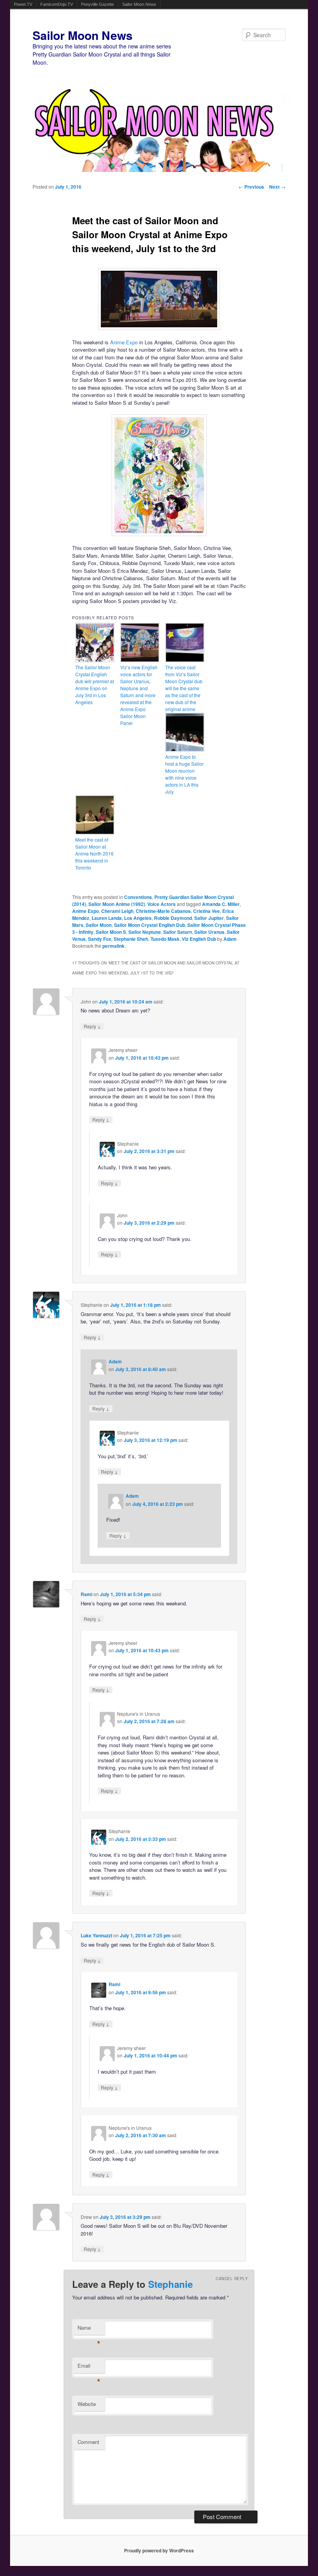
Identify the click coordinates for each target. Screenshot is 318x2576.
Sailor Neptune (145, 932)
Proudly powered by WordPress (159, 2550)
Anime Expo (124, 342)
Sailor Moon (99, 925)
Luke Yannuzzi (96, 1935)
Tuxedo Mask (165, 939)
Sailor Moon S (111, 932)
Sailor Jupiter (209, 918)
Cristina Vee (207, 911)
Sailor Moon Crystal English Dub (149, 925)
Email (89, 2367)
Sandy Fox (100, 939)
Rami (86, 1594)
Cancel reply (232, 2279)
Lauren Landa (107, 918)
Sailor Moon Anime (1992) (117, 904)
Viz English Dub (199, 939)
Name (89, 2329)
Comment (88, 2442)
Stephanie (170, 2284)
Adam (230, 939)
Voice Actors (162, 904)
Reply (92, 1026)
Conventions (138, 897)
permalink (113, 946)
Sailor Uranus (209, 932)
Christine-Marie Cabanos (163, 911)
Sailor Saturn (178, 932)
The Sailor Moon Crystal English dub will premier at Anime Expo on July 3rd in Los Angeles (95, 685)
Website (87, 2404)
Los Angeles (138, 918)
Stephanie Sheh (131, 939)
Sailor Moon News (139, 4)
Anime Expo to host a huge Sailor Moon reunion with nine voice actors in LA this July (184, 774)
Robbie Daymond (173, 918)
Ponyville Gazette (98, 4)
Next (277, 187)
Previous (251, 187)
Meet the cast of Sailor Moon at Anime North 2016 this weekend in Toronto (94, 853)
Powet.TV (23, 4)
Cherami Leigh (117, 911)
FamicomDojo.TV (57, 4)
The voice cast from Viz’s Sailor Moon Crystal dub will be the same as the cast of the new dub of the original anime (184, 688)
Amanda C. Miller (221, 904)
